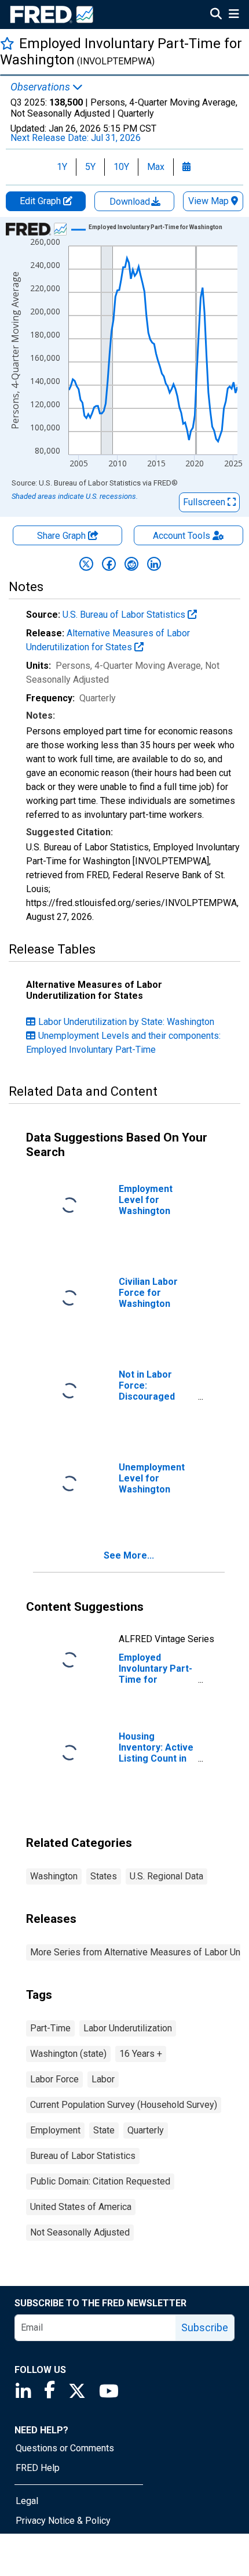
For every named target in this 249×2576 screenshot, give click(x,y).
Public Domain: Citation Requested (100, 2181)
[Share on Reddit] (131, 564)
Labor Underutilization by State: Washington (126, 1022)
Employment (55, 2130)
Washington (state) (68, 2054)
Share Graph (63, 536)
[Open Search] (216, 15)
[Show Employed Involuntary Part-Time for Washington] (155, 227)
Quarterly (146, 2130)
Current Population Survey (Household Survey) (124, 2105)
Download (131, 202)
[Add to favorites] (7, 43)
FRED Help (38, 2468)
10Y (121, 167)
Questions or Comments (65, 2448)
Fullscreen (205, 502)
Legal (27, 2501)
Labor (103, 2079)
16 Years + (141, 2054)
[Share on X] (86, 564)
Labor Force (54, 2079)
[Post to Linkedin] (154, 564)
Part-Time (50, 2028)
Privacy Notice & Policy (63, 2521)
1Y (62, 167)
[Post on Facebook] (109, 564)
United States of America (81, 2207)
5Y (90, 167)
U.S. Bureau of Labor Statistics (125, 615)
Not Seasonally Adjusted (80, 2232)
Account (182, 536)
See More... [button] (129, 1555)
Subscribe (205, 2327)
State (104, 2130)
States (104, 1876)
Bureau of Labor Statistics (83, 2156)
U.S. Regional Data (166, 1876)
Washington (54, 1876)
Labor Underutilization (128, 2028)
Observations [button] (41, 87)
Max (156, 167)
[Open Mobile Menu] (234, 15)
